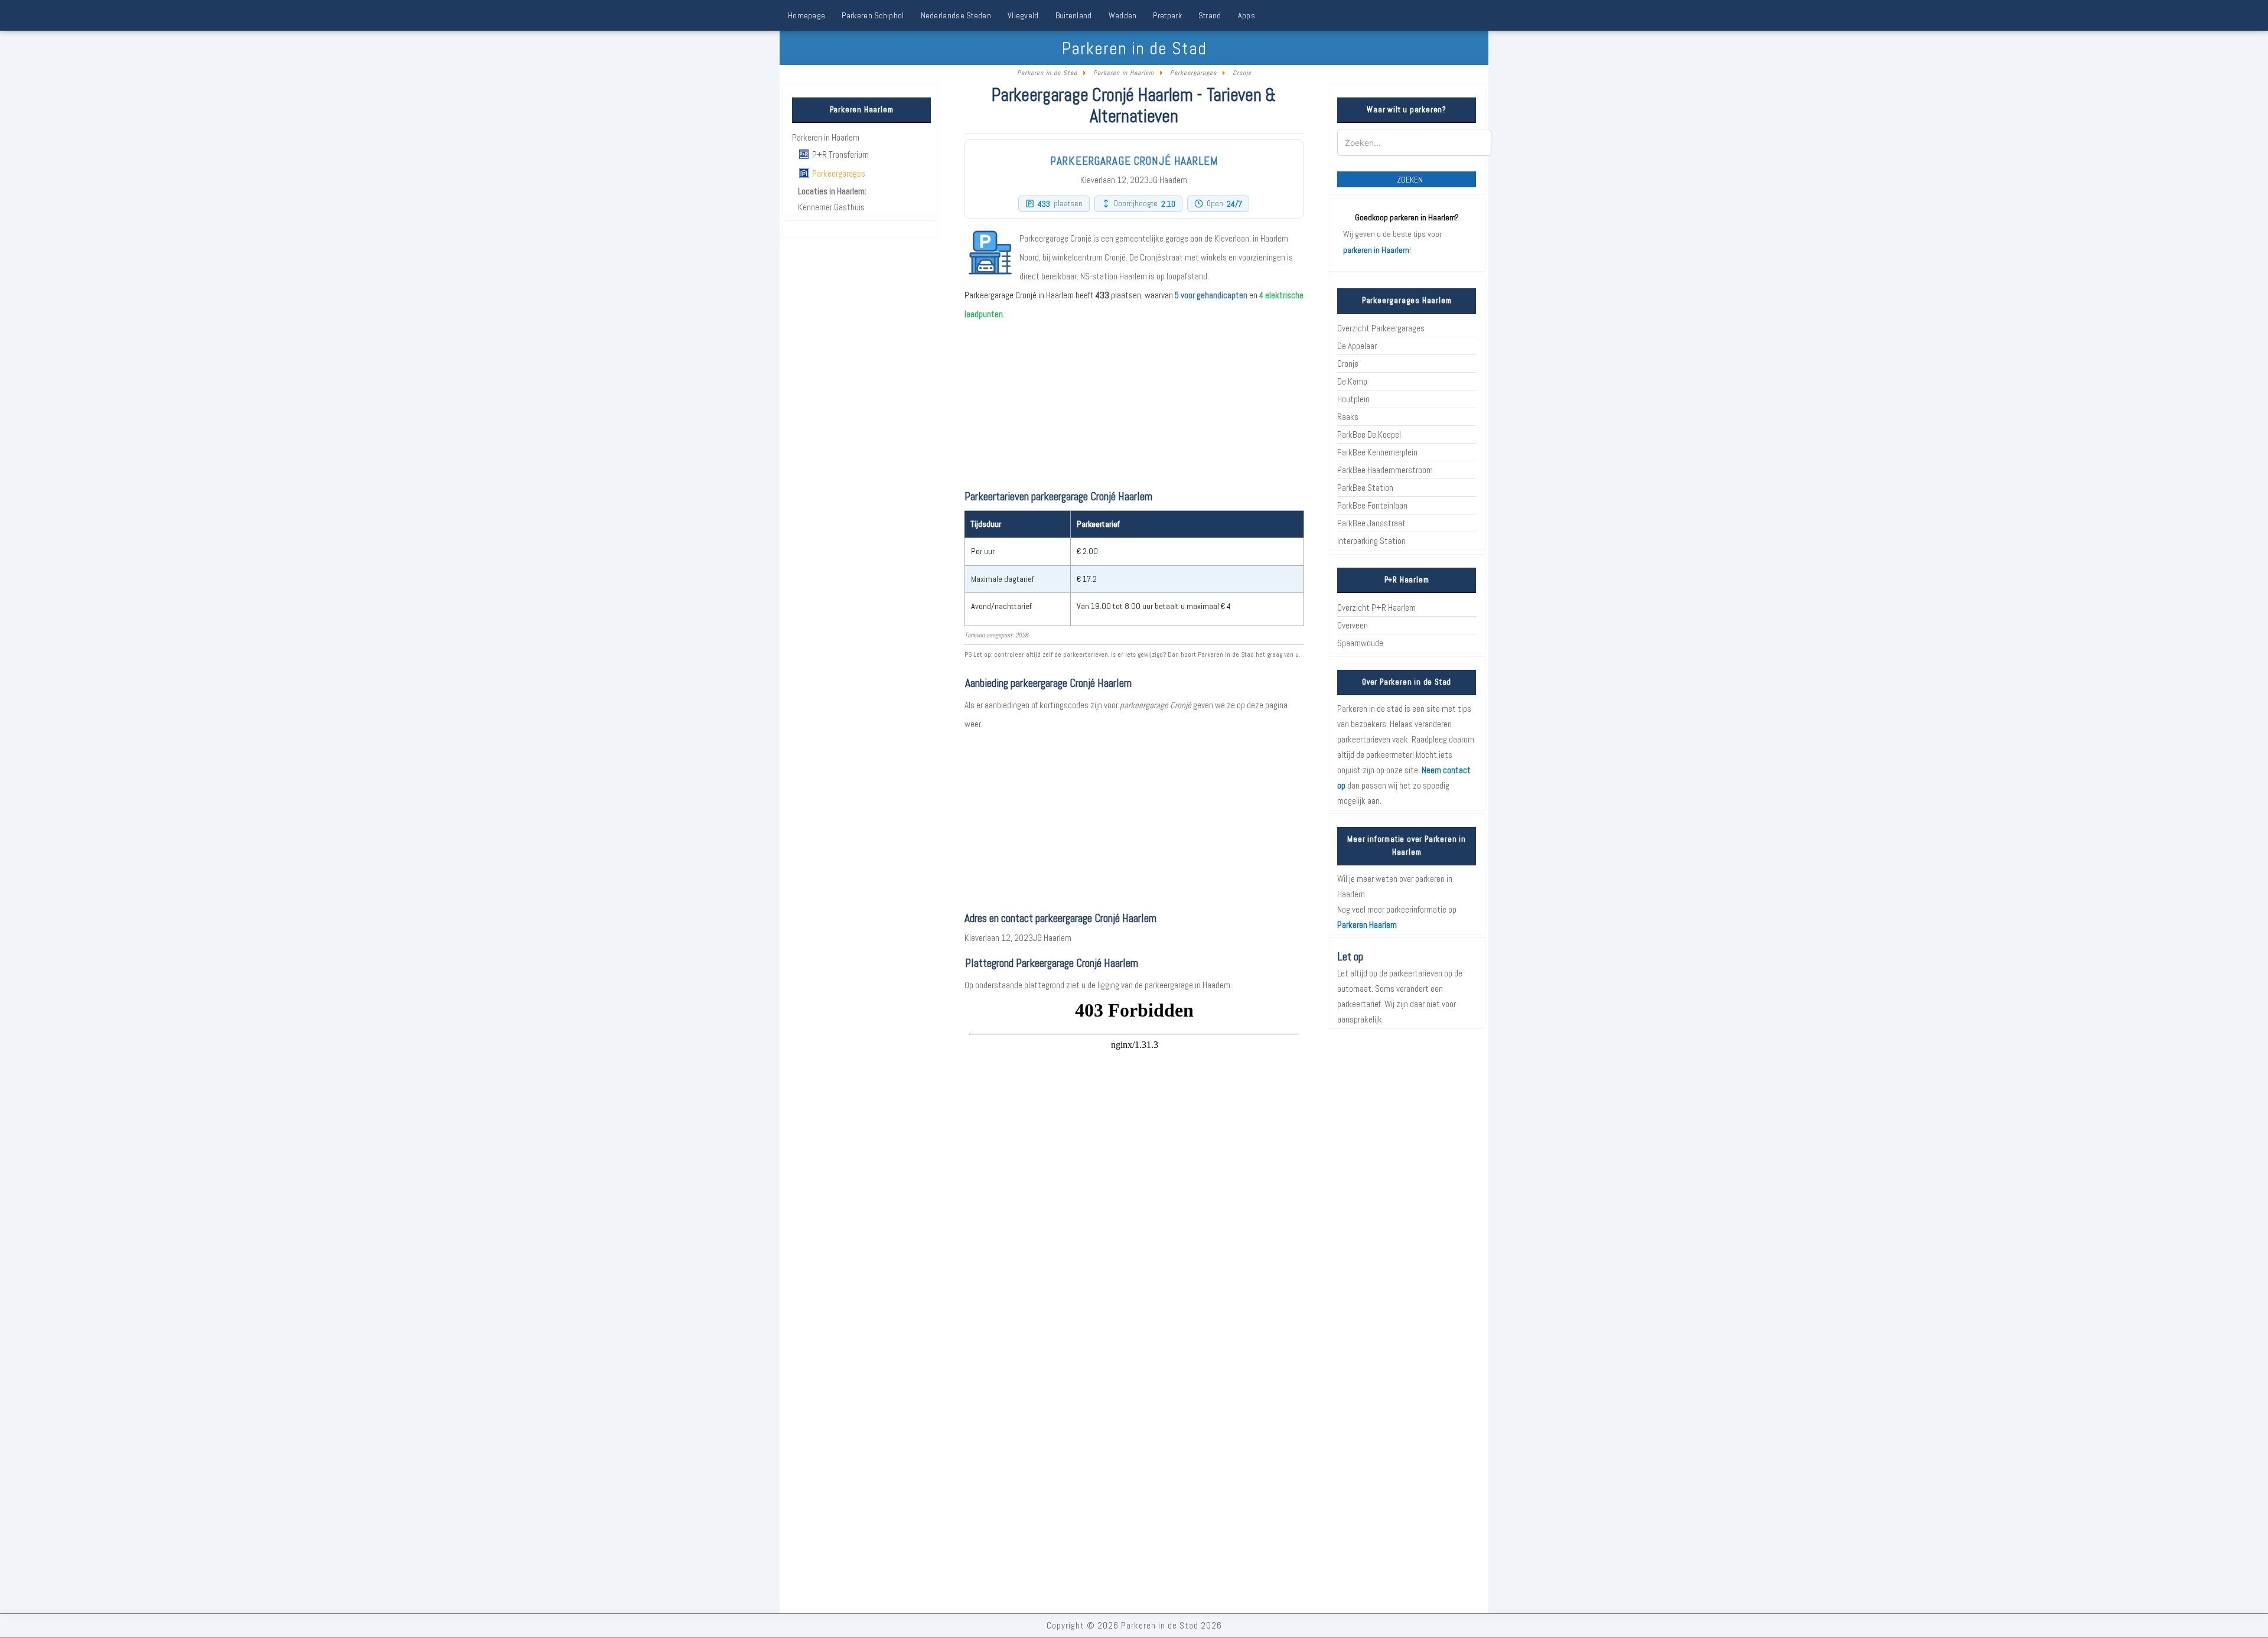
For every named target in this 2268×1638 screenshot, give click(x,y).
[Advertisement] (1134, 816)
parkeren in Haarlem (1376, 250)
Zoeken (1410, 180)
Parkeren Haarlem (1367, 925)
